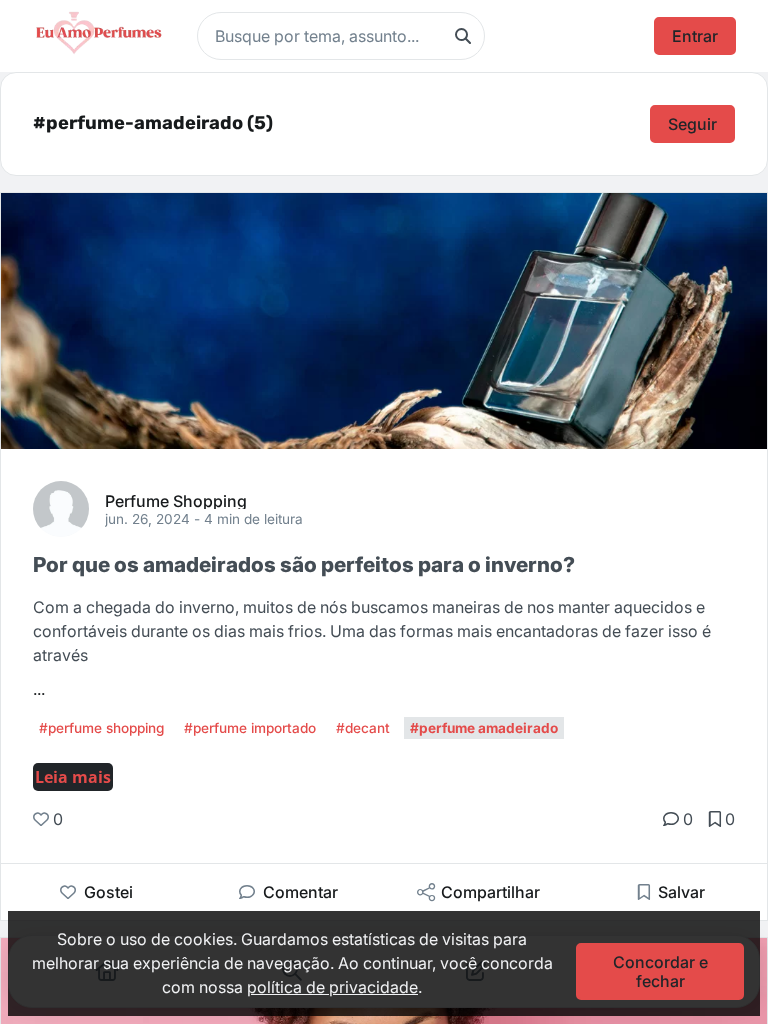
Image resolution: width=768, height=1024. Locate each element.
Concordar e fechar (660, 971)
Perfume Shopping (176, 500)
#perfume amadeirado (484, 728)
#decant (363, 728)
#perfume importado (250, 728)
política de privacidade (332, 987)
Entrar (695, 36)
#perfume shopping (101, 728)
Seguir (692, 124)
